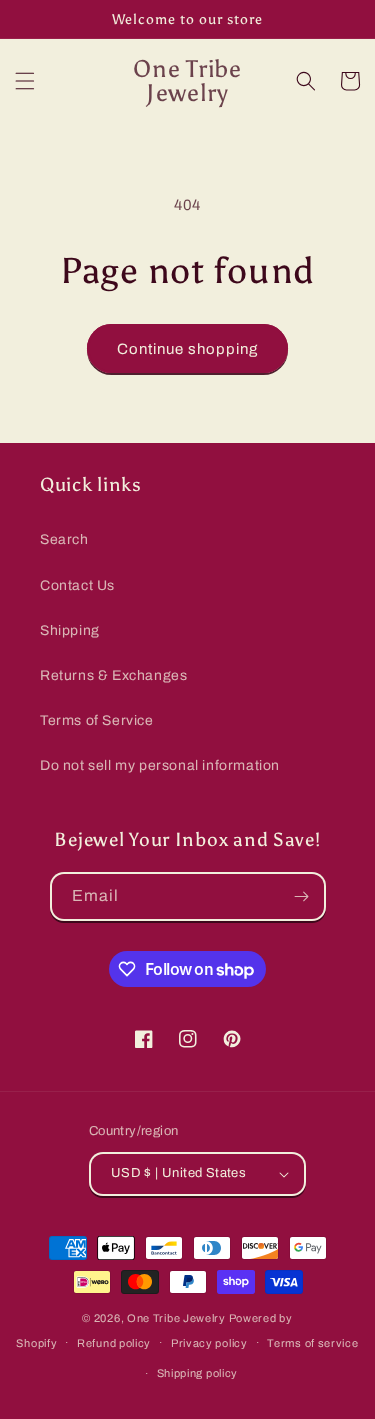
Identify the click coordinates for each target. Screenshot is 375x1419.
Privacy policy (209, 1343)
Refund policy (114, 1343)
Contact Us (77, 585)
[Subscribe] (302, 896)
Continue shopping (187, 349)
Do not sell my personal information (160, 765)
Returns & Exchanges (113, 675)
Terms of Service (97, 720)
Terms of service (312, 1343)
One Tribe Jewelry (176, 1318)
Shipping (70, 630)
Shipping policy (198, 1373)
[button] (25, 81)
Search (64, 539)
